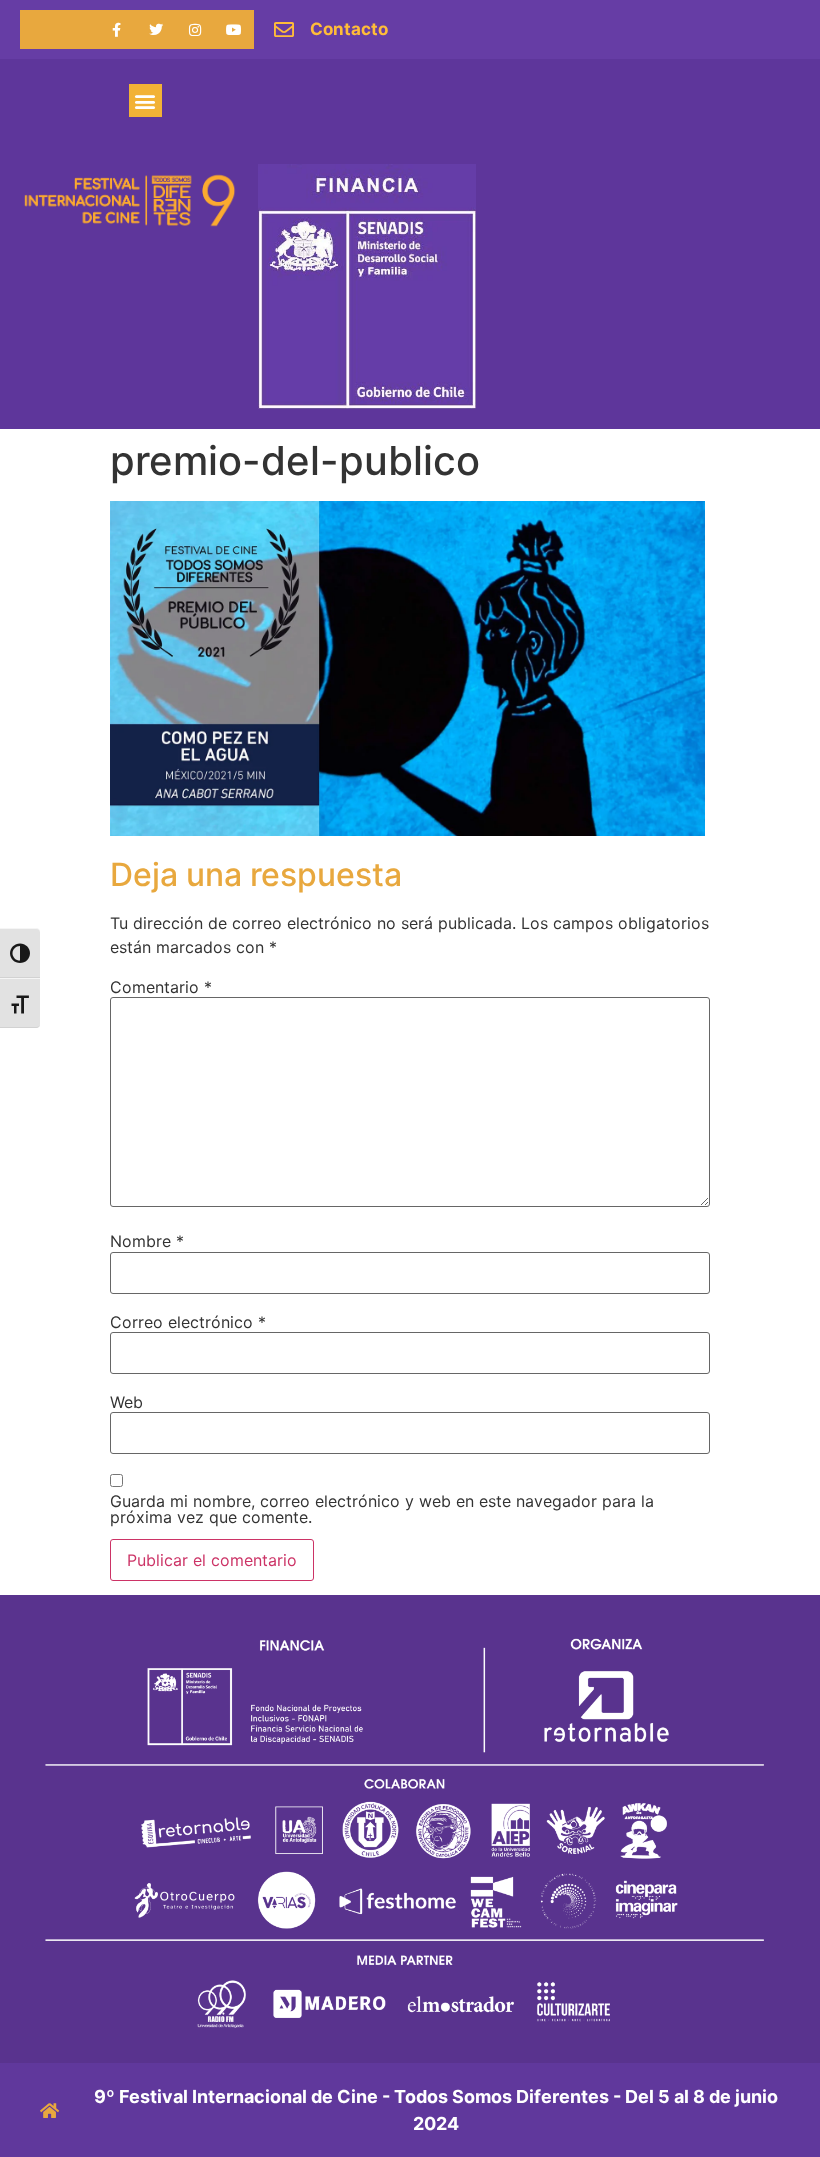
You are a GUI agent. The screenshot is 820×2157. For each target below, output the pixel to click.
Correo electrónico (188, 1322)
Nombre (147, 1241)
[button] (145, 100)
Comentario (161, 987)
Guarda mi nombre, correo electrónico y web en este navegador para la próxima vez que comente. (382, 1509)
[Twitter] (155, 29)
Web (126, 1402)
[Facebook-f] (116, 29)
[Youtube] (234, 29)
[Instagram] (195, 29)
